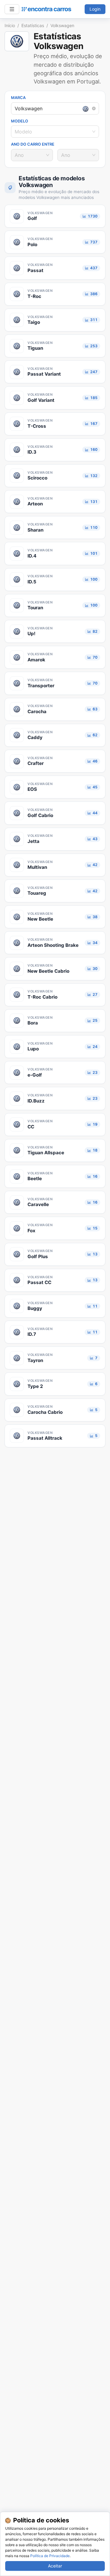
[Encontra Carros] (46, 9)
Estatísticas (33, 25)
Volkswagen (62, 25)
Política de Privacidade (50, 2556)
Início (10, 25)
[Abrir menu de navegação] (12, 9)
